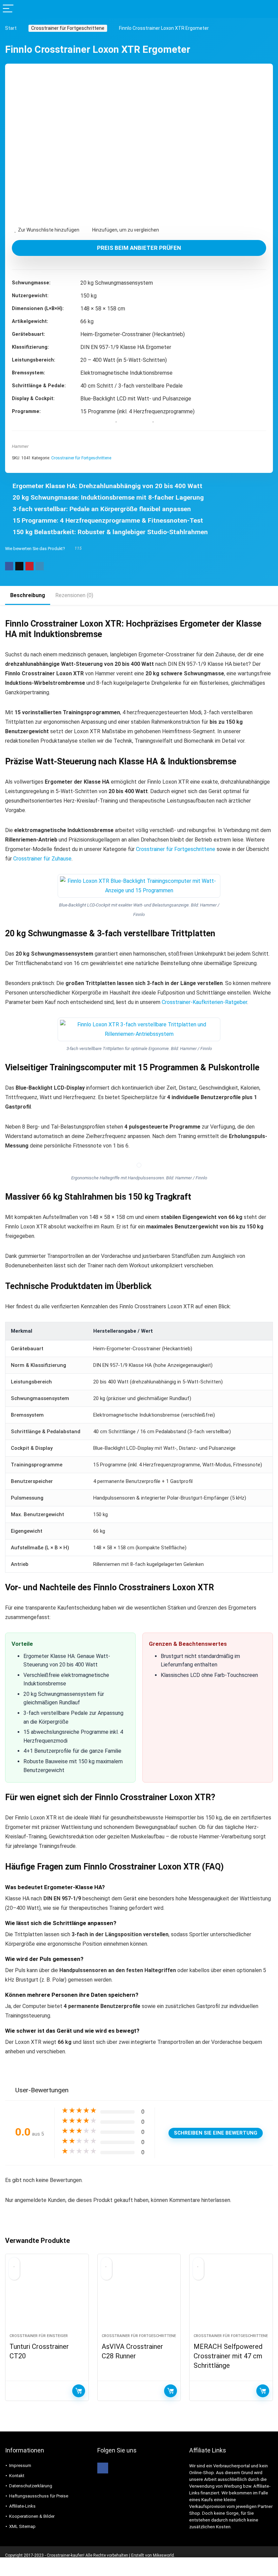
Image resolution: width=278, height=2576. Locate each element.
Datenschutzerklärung (31, 2486)
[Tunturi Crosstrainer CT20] (47, 2297)
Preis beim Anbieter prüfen (139, 248)
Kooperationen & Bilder (32, 2516)
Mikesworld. (164, 2555)
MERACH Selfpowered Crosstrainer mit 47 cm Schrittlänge (228, 2356)
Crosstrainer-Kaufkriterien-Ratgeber (204, 1002)
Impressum (20, 2465)
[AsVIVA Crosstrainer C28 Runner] (139, 2297)
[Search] (267, 9)
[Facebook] (103, 2468)
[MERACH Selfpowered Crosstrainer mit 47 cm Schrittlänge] (231, 2297)
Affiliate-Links (22, 2506)
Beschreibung (28, 595)
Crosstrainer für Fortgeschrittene (68, 28)
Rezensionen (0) (74, 595)
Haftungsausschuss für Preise (39, 2496)
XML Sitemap (22, 2526)
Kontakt (17, 2476)
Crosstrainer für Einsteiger (39, 2336)
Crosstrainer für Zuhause (42, 859)
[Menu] (8, 9)
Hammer (20, 446)
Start (11, 28)
